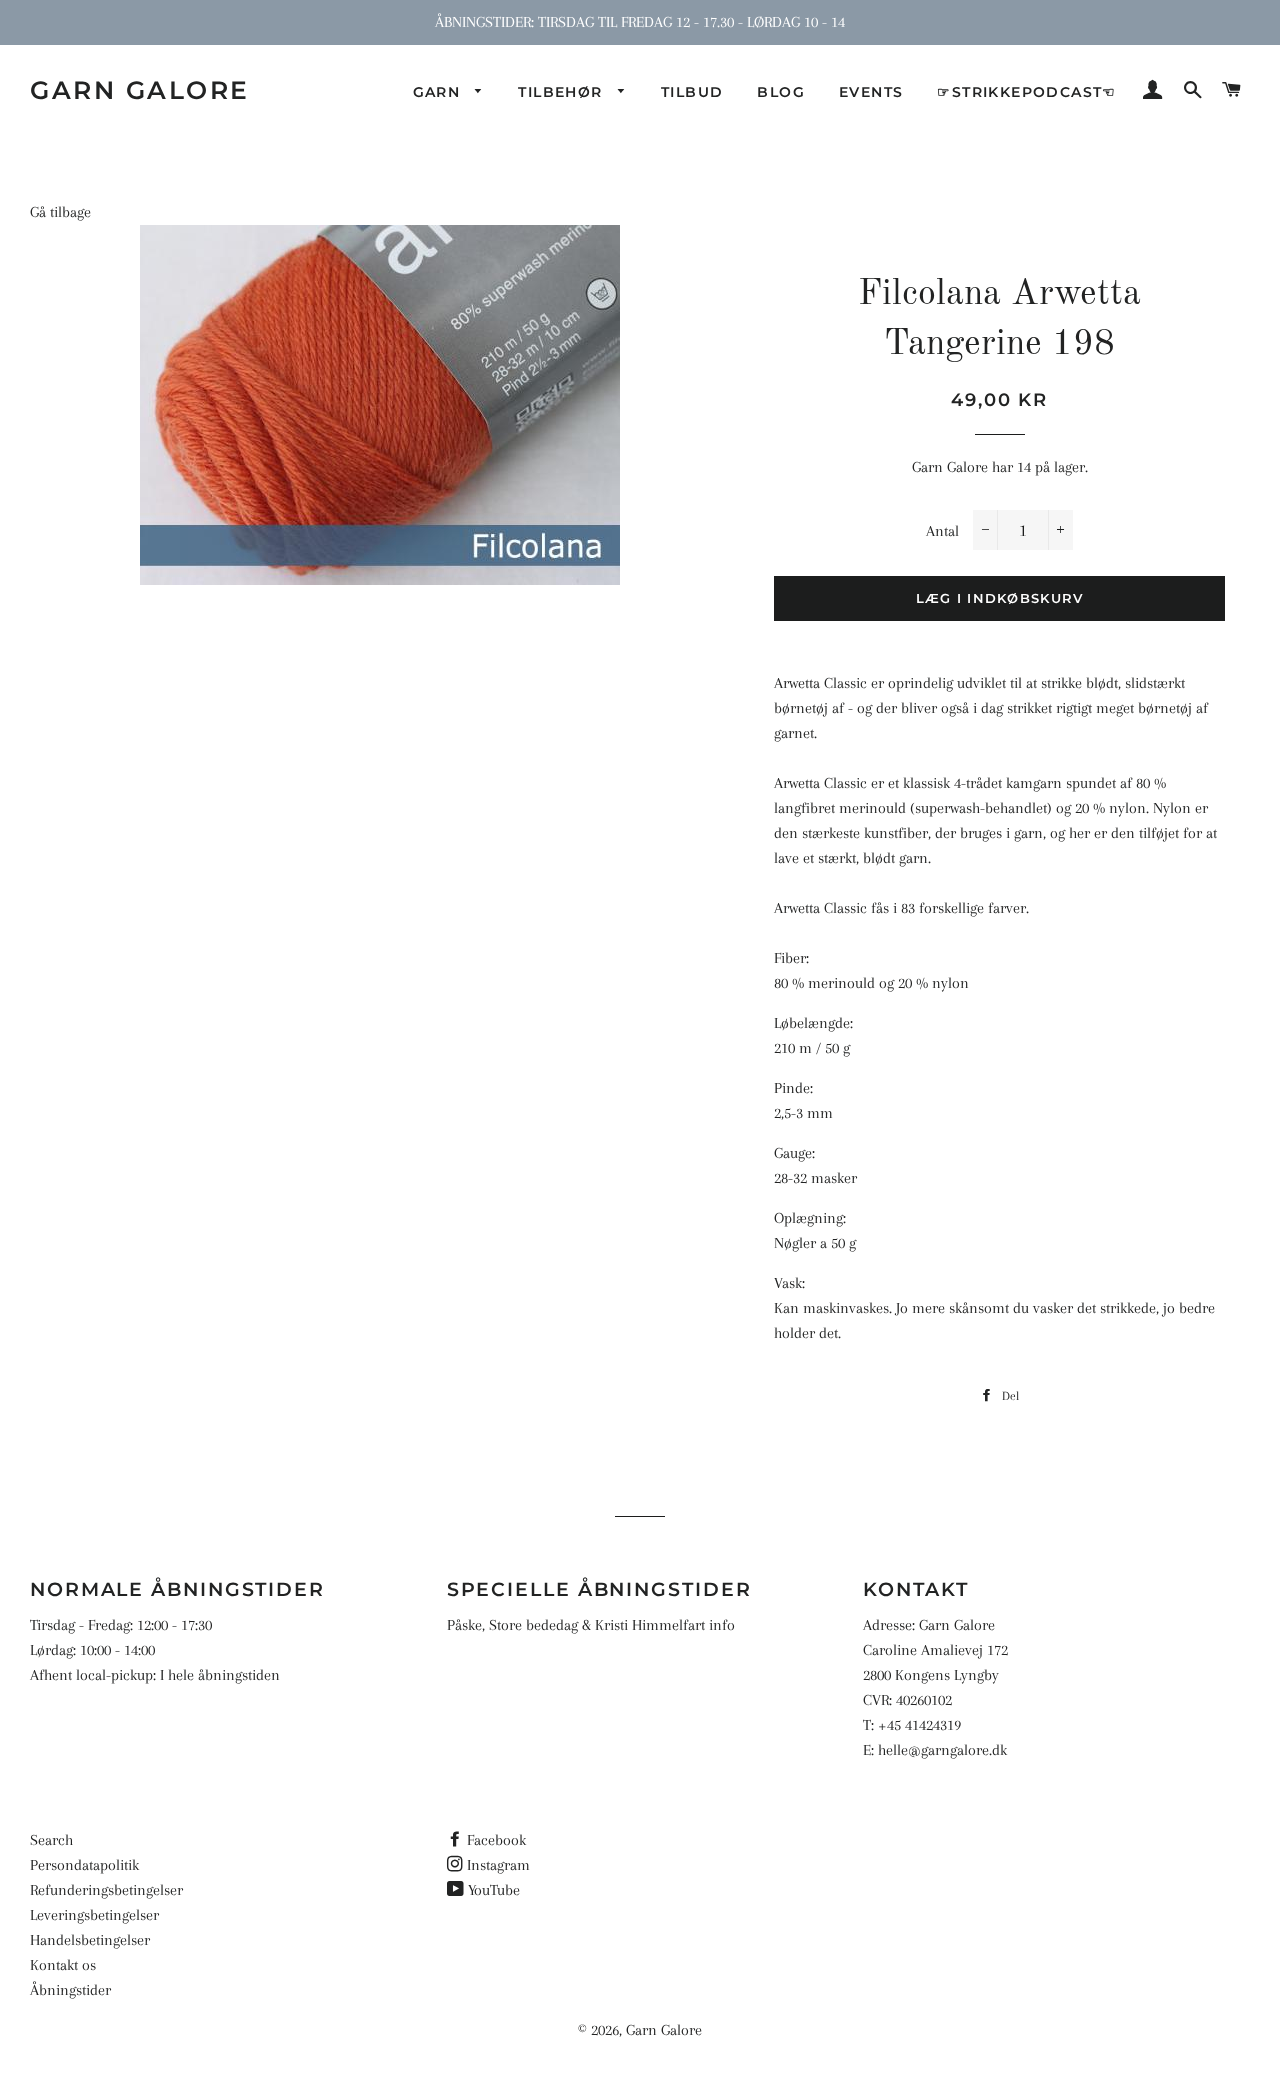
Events (871, 92)
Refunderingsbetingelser (106, 1890)
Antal (942, 531)
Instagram (498, 1865)
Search (51, 1840)
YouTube (494, 1890)
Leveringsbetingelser (94, 1915)
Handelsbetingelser (90, 1940)
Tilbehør (563, 92)
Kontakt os (63, 1965)
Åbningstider (70, 1990)
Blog (781, 92)
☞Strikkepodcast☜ (1026, 92)
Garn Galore (140, 90)
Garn (439, 92)
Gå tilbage (60, 212)
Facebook (496, 1840)
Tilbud (692, 92)
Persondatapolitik (84, 1865)
